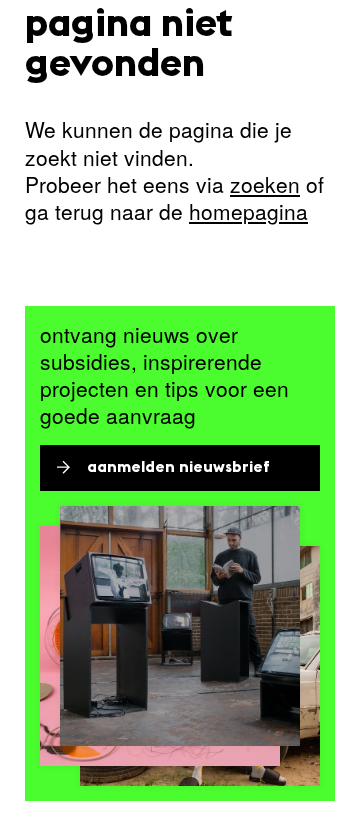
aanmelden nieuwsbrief (178, 468)
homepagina (248, 211)
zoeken (265, 184)
